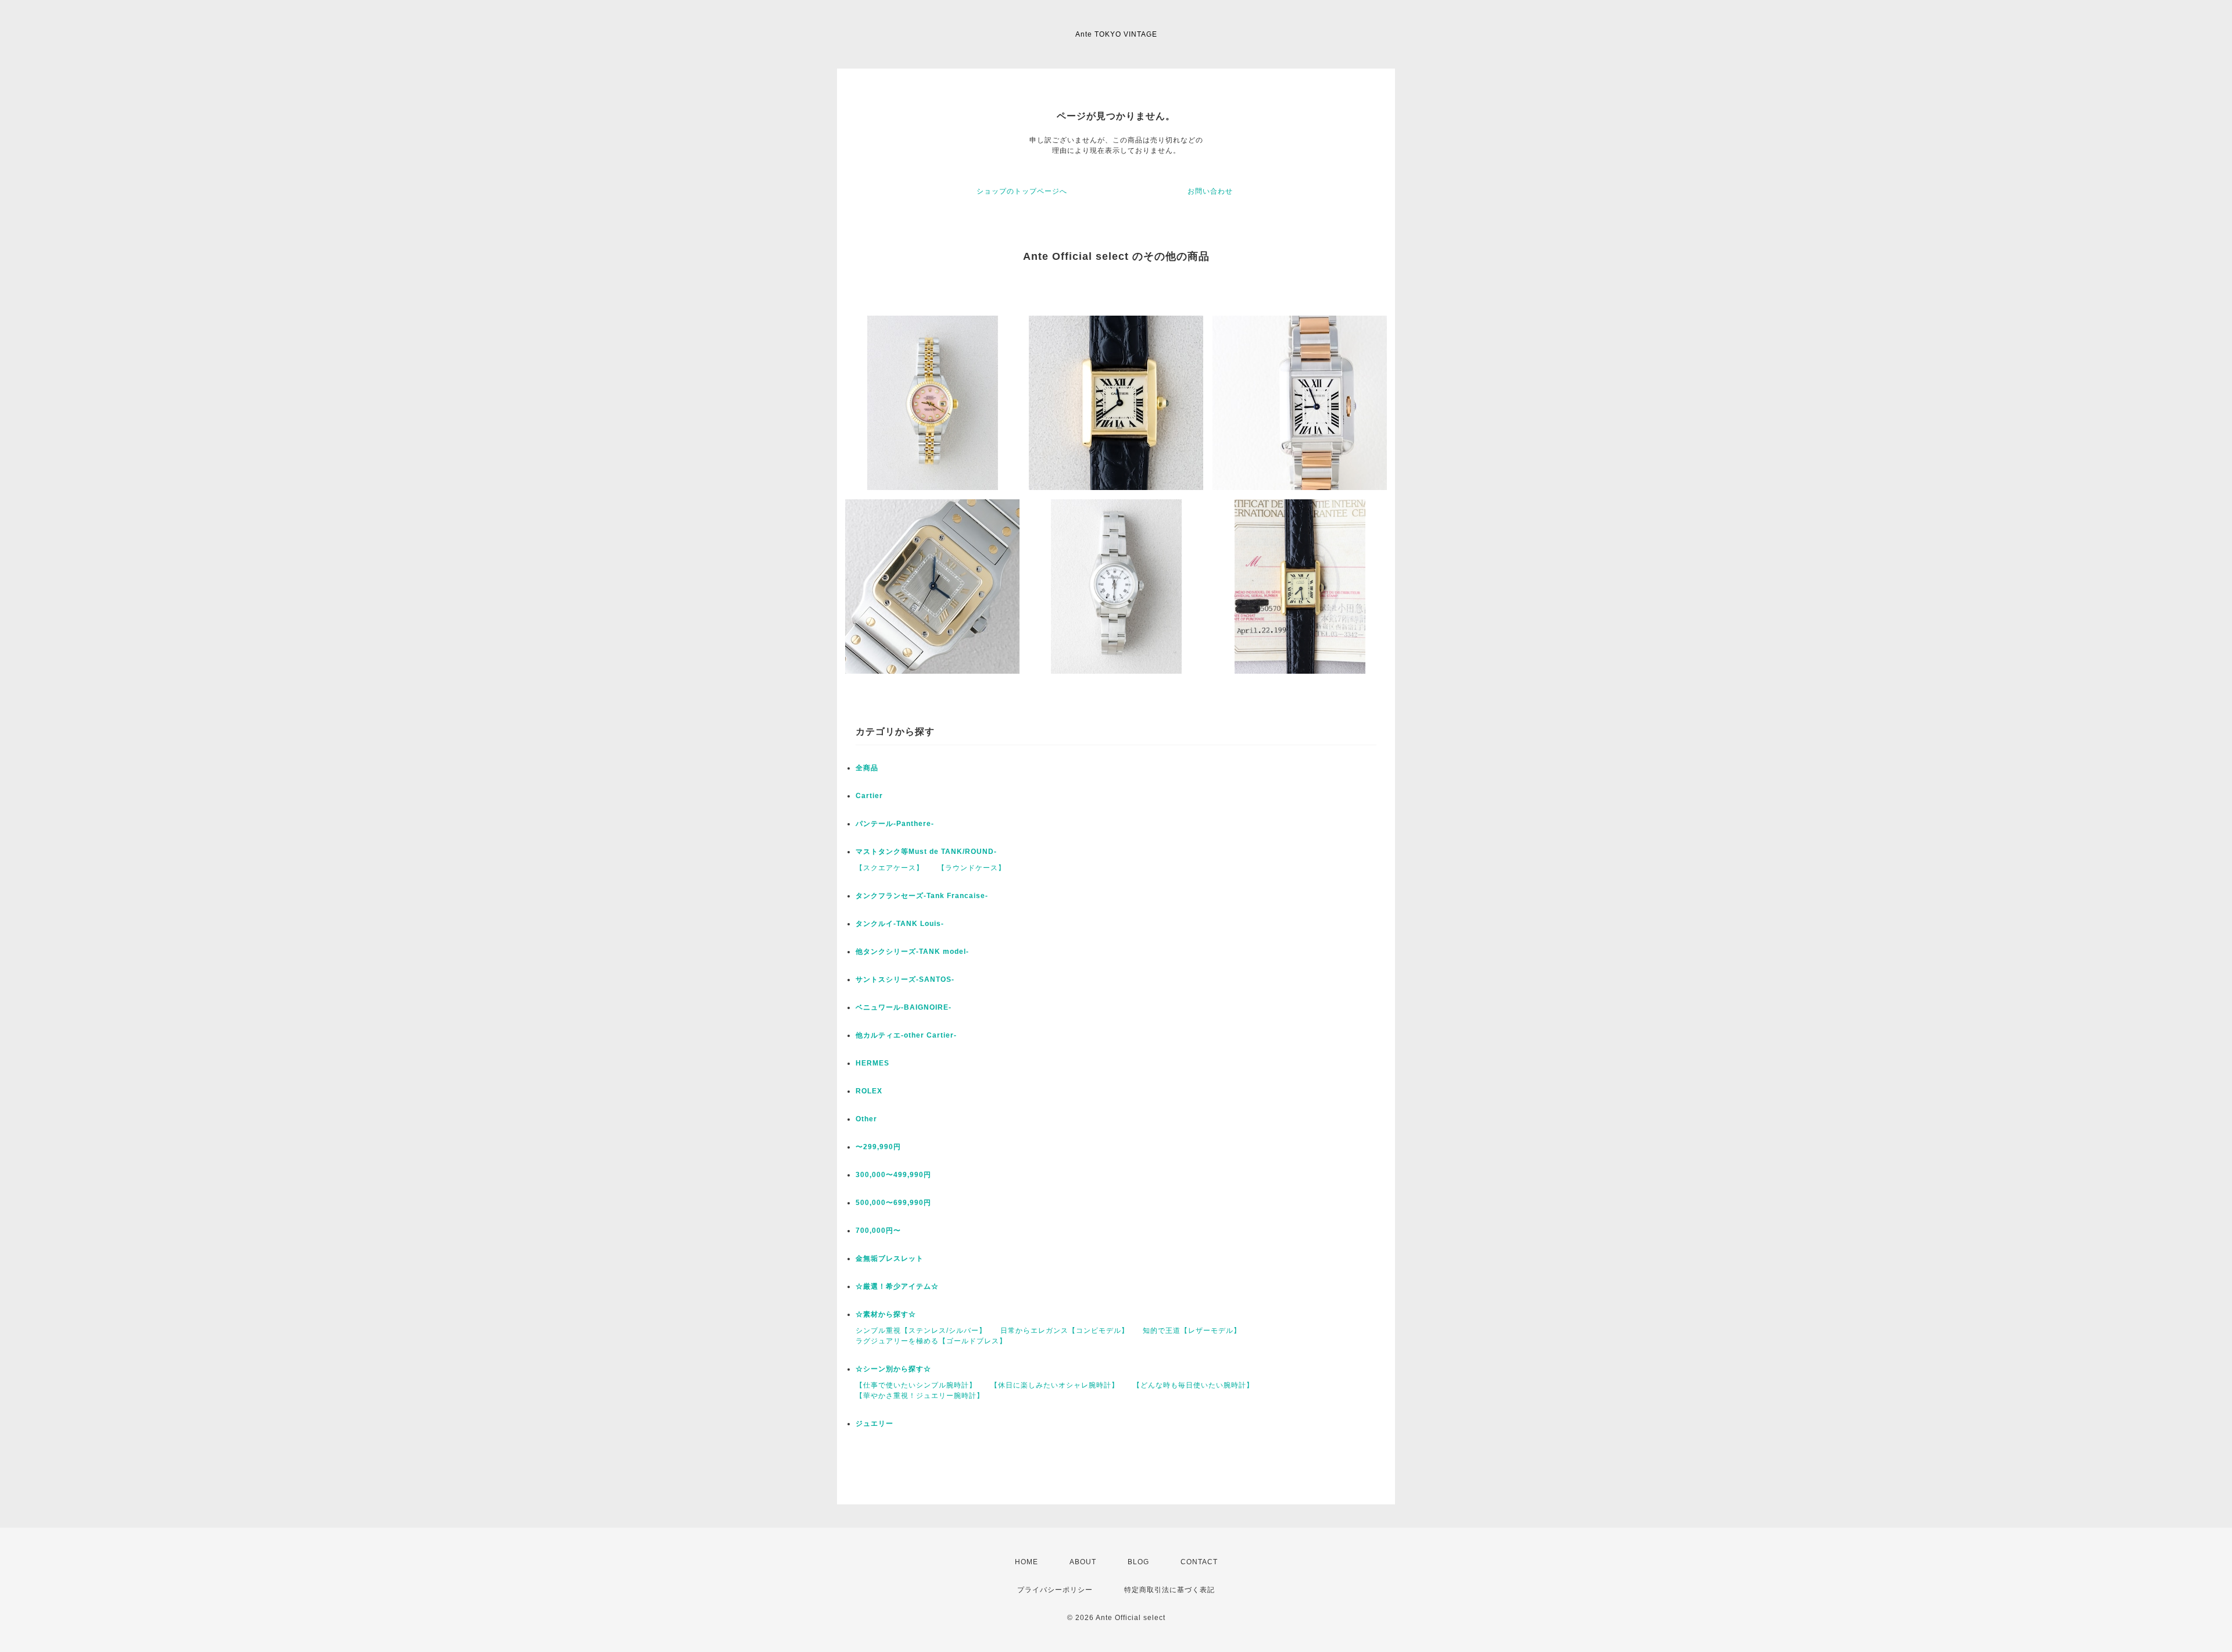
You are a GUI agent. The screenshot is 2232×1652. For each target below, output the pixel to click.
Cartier (869, 796)
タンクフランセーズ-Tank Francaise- (922, 896)
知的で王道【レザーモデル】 (1192, 1331)
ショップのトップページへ (1022, 191)
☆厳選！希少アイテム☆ (897, 1286)
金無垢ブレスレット (890, 1258)
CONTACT (1199, 1562)
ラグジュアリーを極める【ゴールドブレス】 (931, 1341)
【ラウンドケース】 (972, 868)
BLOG (1138, 1562)
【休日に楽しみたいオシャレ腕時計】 (1055, 1385)
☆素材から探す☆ (886, 1314)
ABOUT (1083, 1562)
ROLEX (869, 1091)
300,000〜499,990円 (893, 1175)
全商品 (867, 768)
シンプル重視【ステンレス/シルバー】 (921, 1331)
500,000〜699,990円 (893, 1203)
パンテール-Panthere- (895, 824)
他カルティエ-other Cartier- (906, 1035)
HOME (1026, 1562)
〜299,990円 (878, 1147)
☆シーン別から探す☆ (893, 1369)
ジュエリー (874, 1424)
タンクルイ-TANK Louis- (900, 924)
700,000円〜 (878, 1231)
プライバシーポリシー (1055, 1590)
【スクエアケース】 (890, 868)
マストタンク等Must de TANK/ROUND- (926, 852)
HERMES (872, 1063)
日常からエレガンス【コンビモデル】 (1065, 1331)
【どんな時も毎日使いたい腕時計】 (1193, 1385)
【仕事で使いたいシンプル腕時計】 (916, 1385)
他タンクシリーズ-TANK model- (912, 952)
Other (866, 1119)
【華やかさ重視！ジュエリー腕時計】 (920, 1396)
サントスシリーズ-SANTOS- (905, 979)
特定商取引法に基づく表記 (1169, 1590)
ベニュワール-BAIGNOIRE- (904, 1007)
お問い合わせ (1210, 191)
